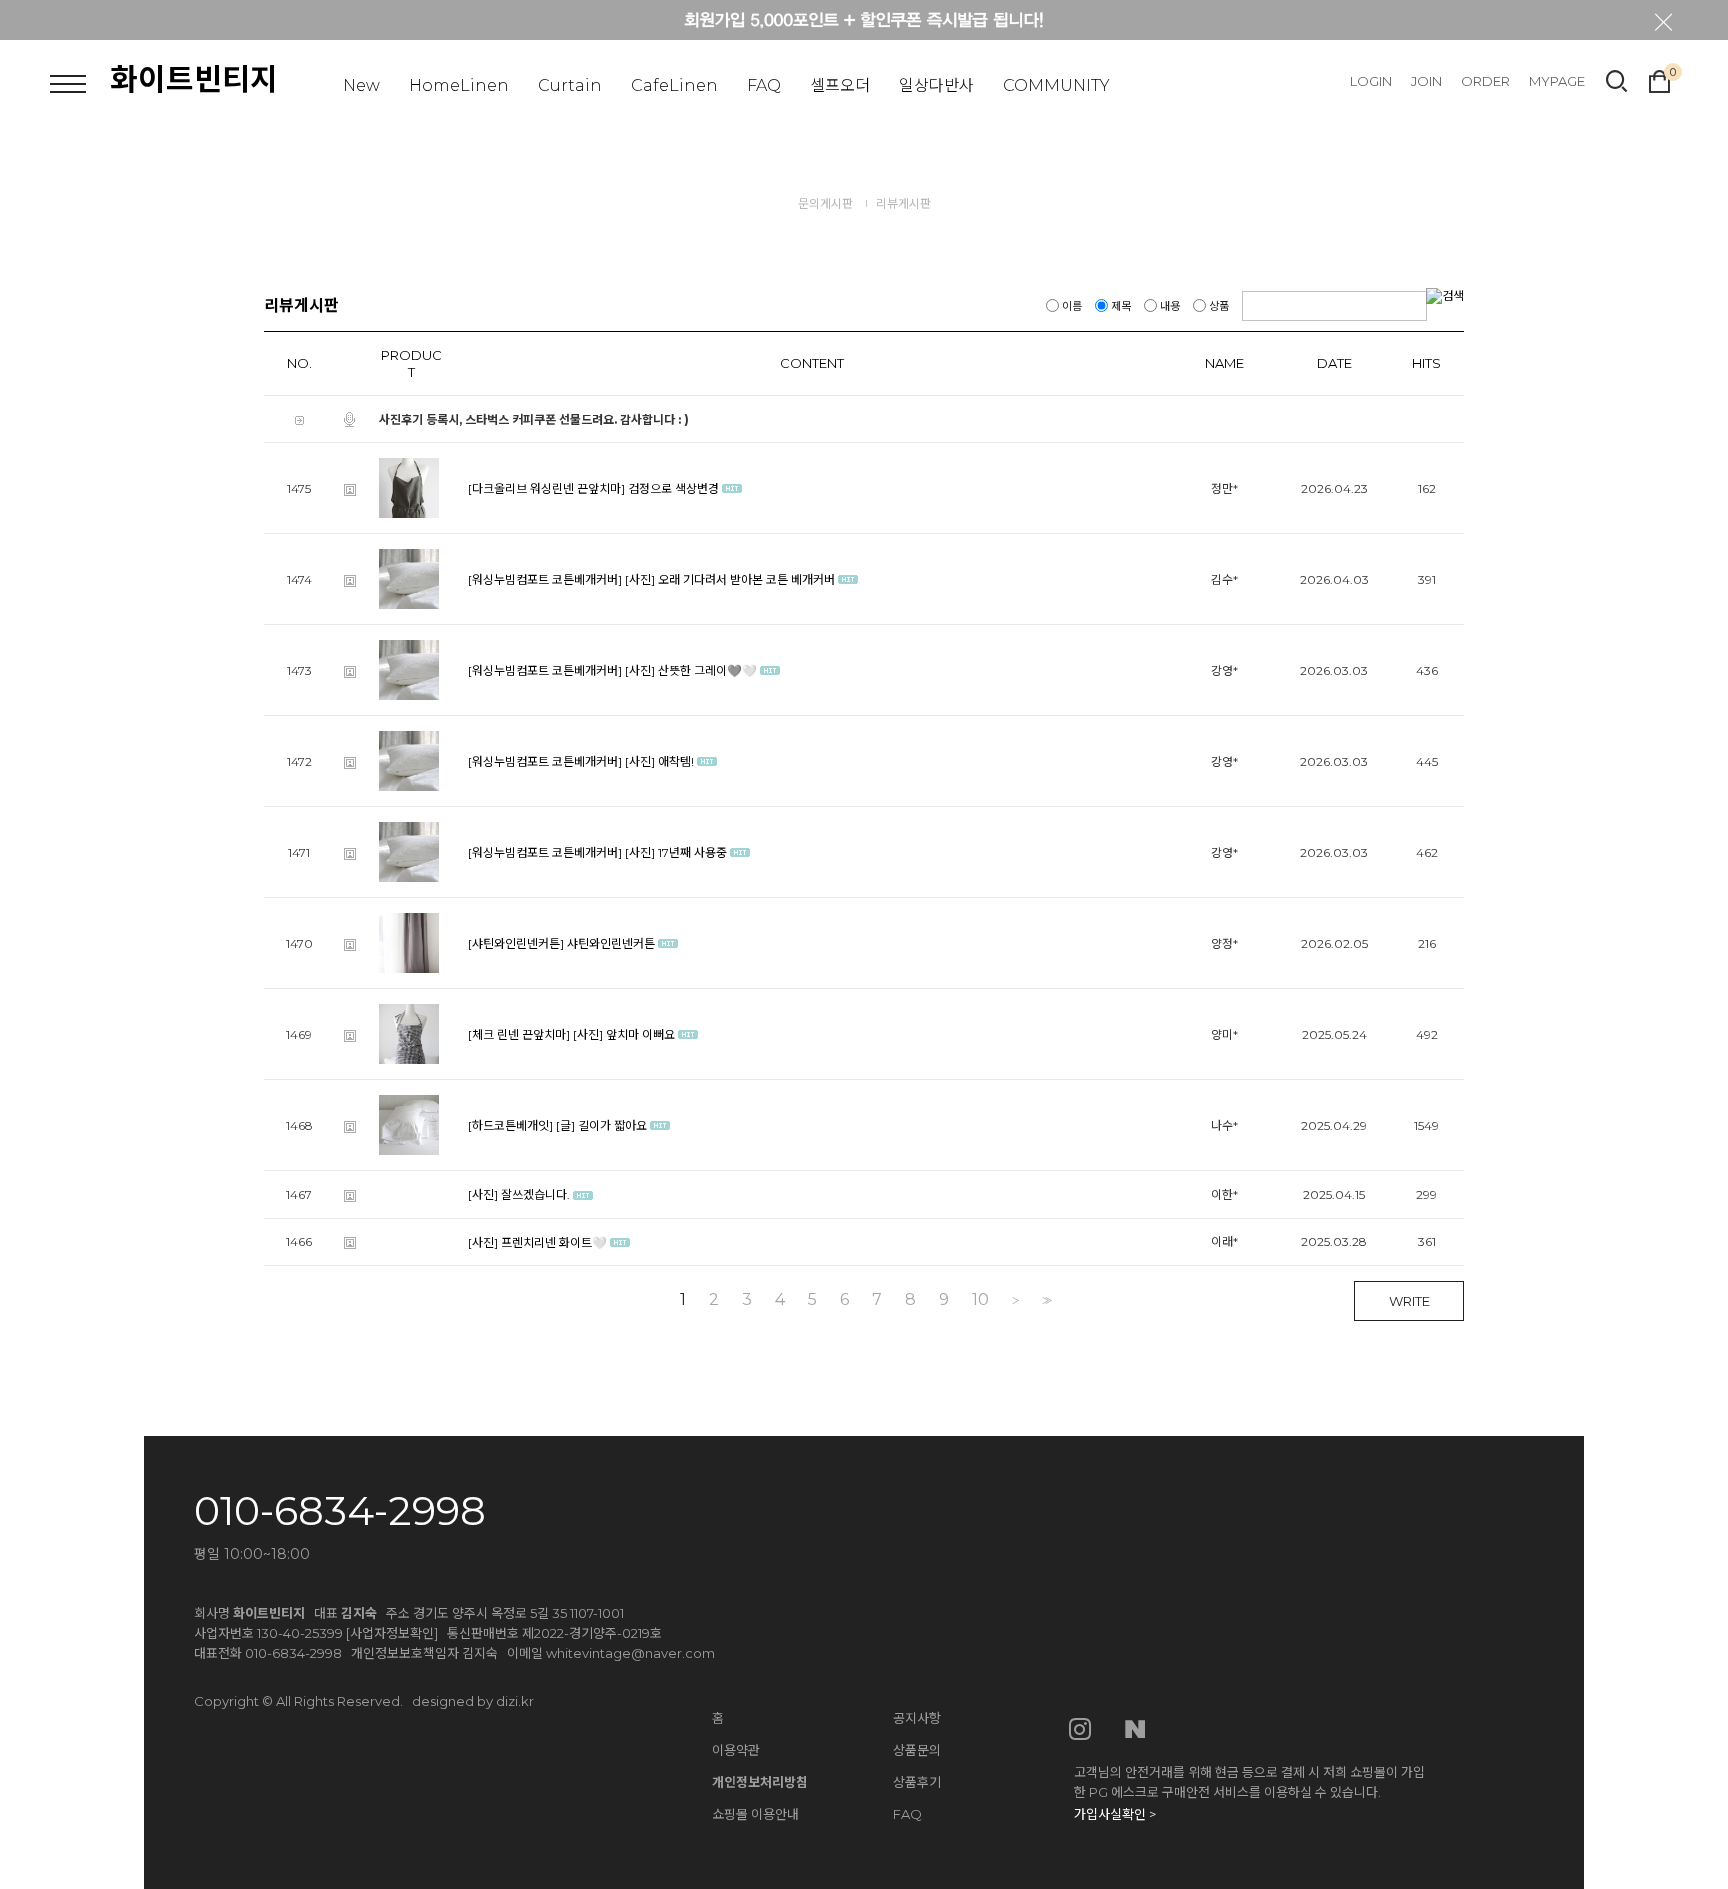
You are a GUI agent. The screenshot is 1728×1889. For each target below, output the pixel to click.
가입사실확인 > (1115, 1814)
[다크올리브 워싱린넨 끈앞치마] (546, 488)
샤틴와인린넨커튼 (611, 943)
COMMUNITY (1056, 85)
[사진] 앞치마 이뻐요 (624, 1034)
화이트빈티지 (194, 79)
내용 (1170, 306)
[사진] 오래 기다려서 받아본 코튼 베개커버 (730, 579)
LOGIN (1371, 81)
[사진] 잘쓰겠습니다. (519, 1195)
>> (1045, 1300)
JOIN (1426, 81)
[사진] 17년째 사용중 (676, 852)
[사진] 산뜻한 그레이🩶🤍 (691, 670)
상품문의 (917, 1750)
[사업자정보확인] (392, 1633)
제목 (1121, 306)
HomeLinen (459, 85)
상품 (1219, 306)
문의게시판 (825, 203)
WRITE (1409, 1301)
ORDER (1485, 81)
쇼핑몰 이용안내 (755, 1814)
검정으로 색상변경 (673, 488)
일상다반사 (936, 85)
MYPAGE (1557, 81)
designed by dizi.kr (473, 1701)
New (361, 85)
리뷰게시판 (903, 203)
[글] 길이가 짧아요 (601, 1125)
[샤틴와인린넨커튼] (516, 943)
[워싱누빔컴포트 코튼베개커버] (545, 579)
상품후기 (917, 1782)
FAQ (764, 85)
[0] (1659, 79)
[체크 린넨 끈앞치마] (519, 1034)
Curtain (570, 85)
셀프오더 (840, 85)
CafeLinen (674, 85)
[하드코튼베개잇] (510, 1125)
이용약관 (736, 1750)
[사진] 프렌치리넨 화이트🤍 (537, 1242)
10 (980, 1300)
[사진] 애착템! (659, 761)
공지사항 (917, 1718)
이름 (1072, 306)
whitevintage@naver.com (630, 1653)
